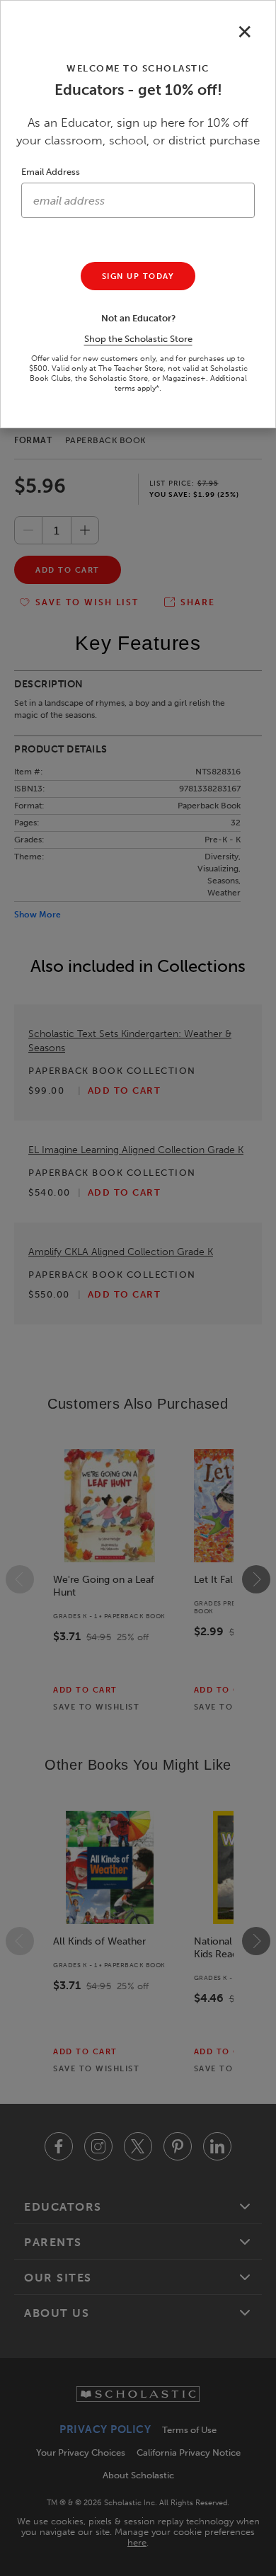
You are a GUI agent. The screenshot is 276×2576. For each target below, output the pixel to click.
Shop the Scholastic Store (138, 339)
